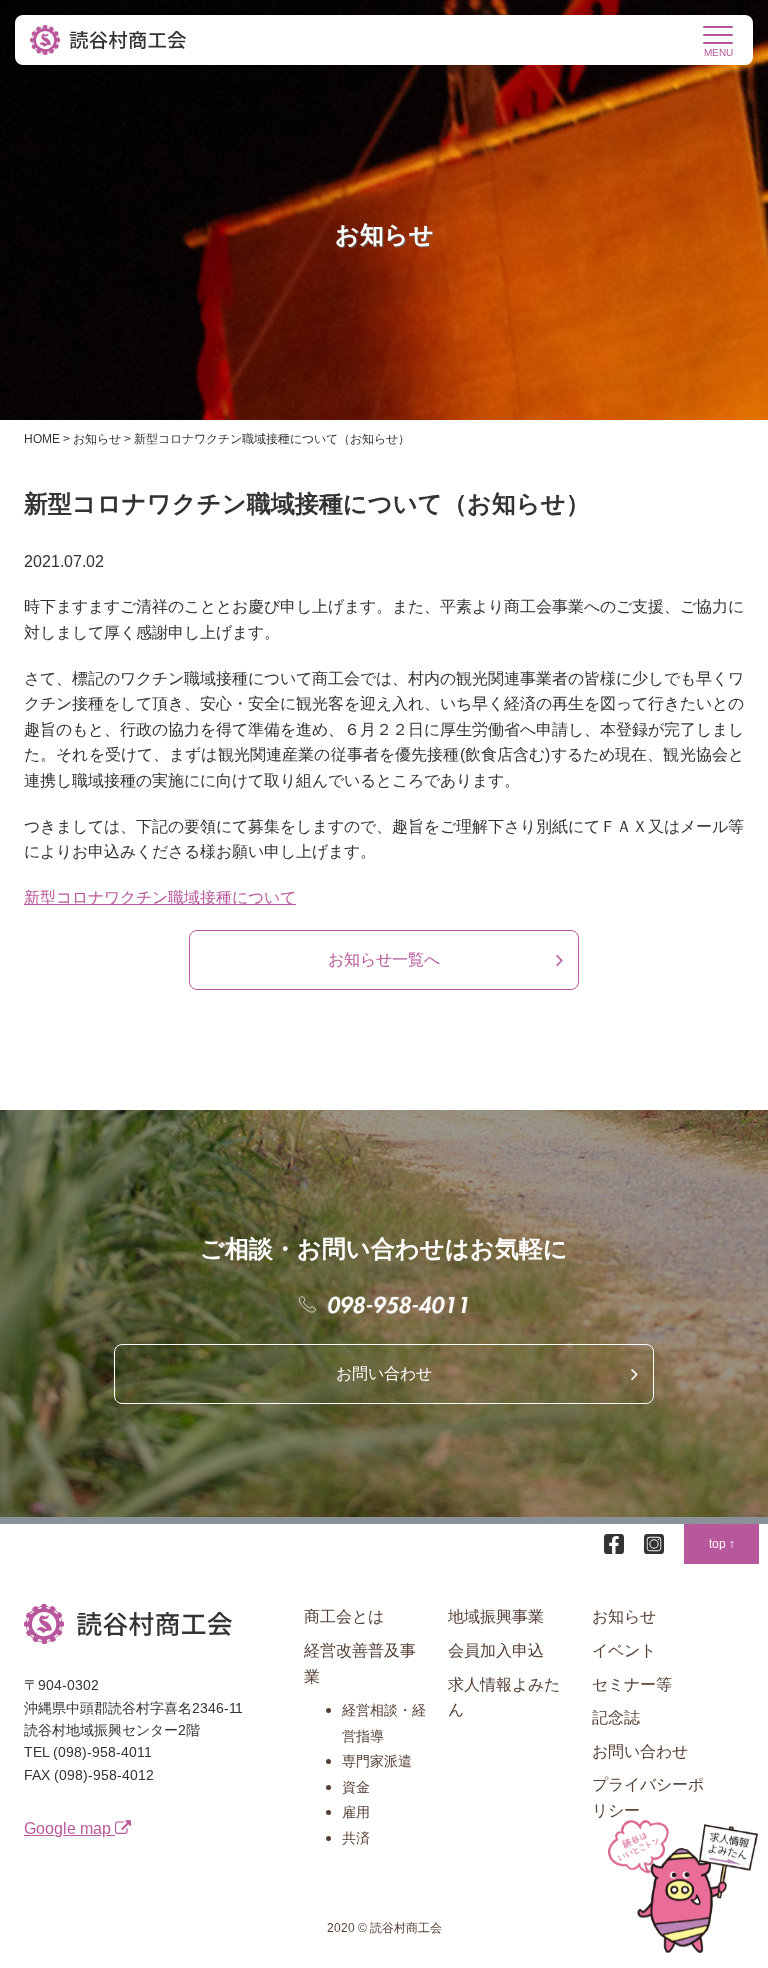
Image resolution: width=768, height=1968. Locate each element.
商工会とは (344, 1616)
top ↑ (722, 1544)
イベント (624, 1650)
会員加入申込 (496, 1650)
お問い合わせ (384, 1373)
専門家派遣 (377, 1761)
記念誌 (616, 1717)
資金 (356, 1787)
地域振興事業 (496, 1616)
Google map (69, 1828)
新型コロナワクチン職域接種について (160, 897)
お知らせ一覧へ (384, 959)
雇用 (356, 1812)
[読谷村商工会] (110, 40)
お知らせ (624, 1616)
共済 (356, 1838)
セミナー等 (632, 1684)
